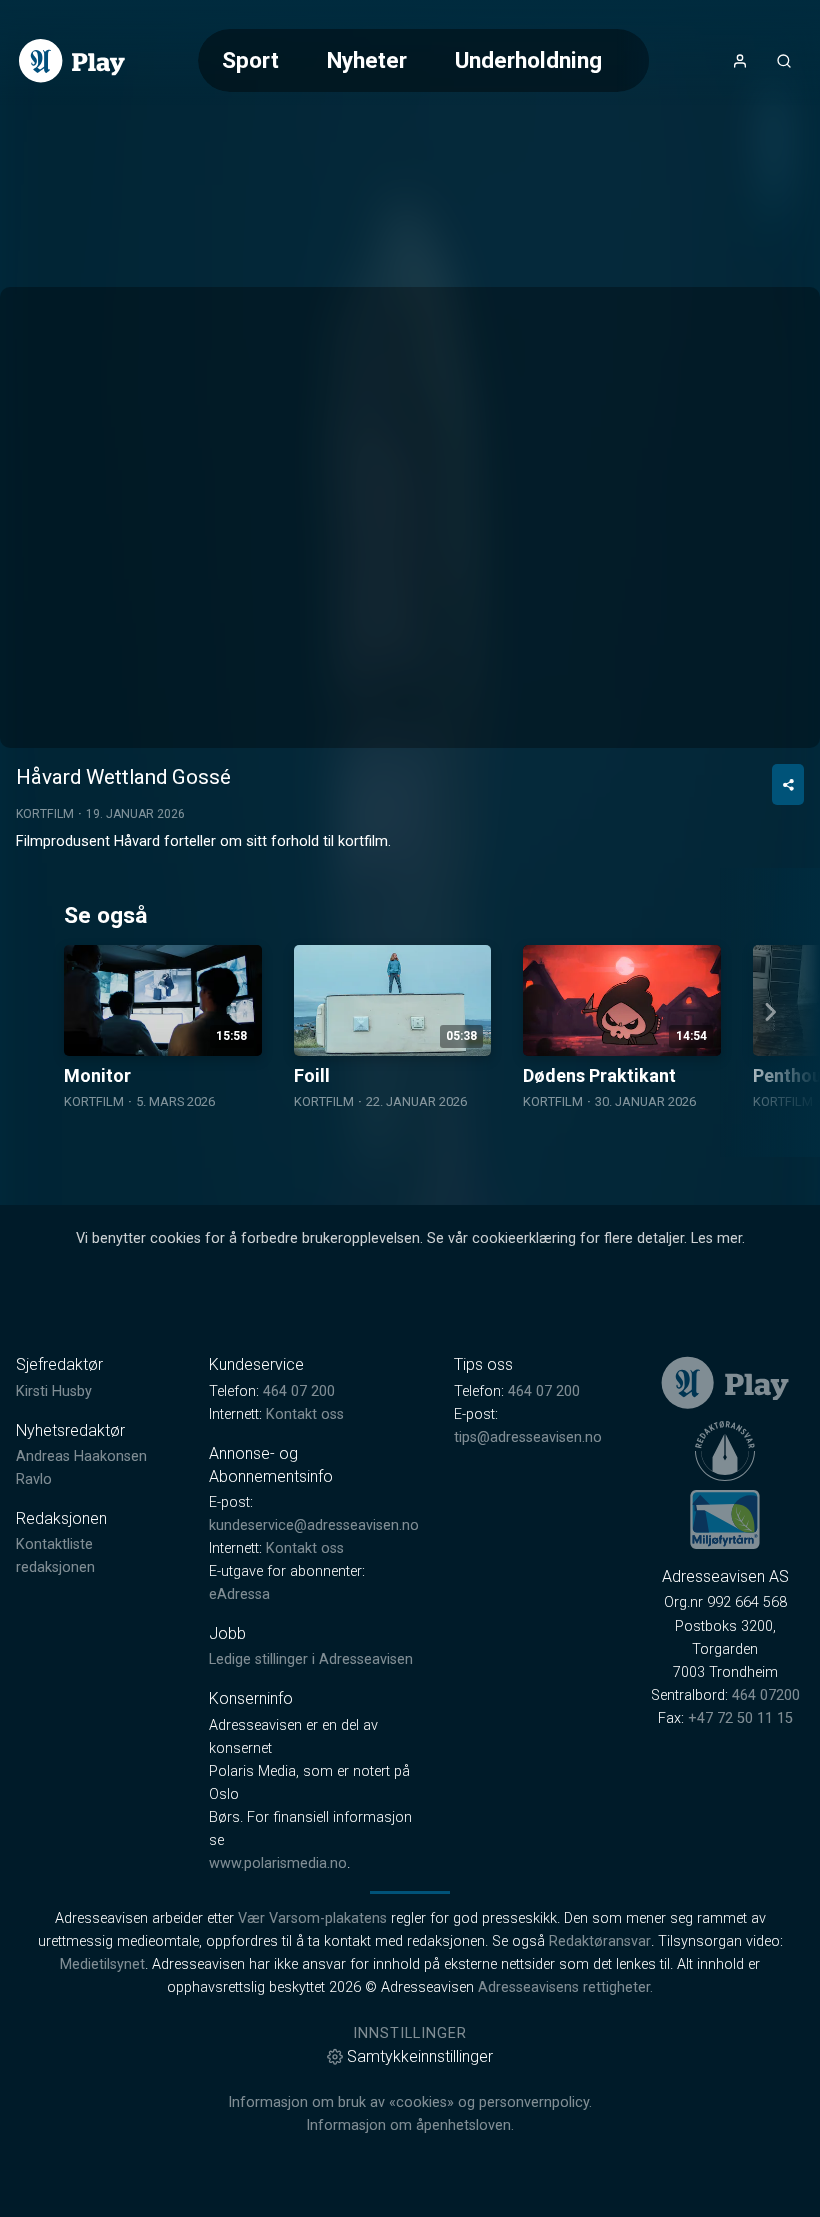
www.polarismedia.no (278, 1863)
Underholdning (528, 60)
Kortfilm (45, 814)
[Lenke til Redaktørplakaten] (725, 1451)
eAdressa (239, 1594)
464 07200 (766, 1695)
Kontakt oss (305, 1414)
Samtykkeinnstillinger (420, 2056)
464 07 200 (299, 1391)
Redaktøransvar (600, 1941)
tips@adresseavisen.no (528, 1437)
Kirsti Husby (54, 1391)
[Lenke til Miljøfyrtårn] (725, 1519)
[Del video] (788, 784)
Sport (250, 60)
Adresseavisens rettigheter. (565, 1987)
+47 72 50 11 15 (740, 1718)
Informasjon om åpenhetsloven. (410, 2125)
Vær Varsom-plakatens (312, 1918)
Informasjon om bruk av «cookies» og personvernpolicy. (410, 2102)
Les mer (716, 1238)
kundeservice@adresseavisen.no (314, 1525)
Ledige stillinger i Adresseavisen (311, 1659)
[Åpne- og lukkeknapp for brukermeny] (740, 61)
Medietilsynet (102, 1964)
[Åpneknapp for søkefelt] (784, 61)
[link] (72, 61)
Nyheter (367, 60)
